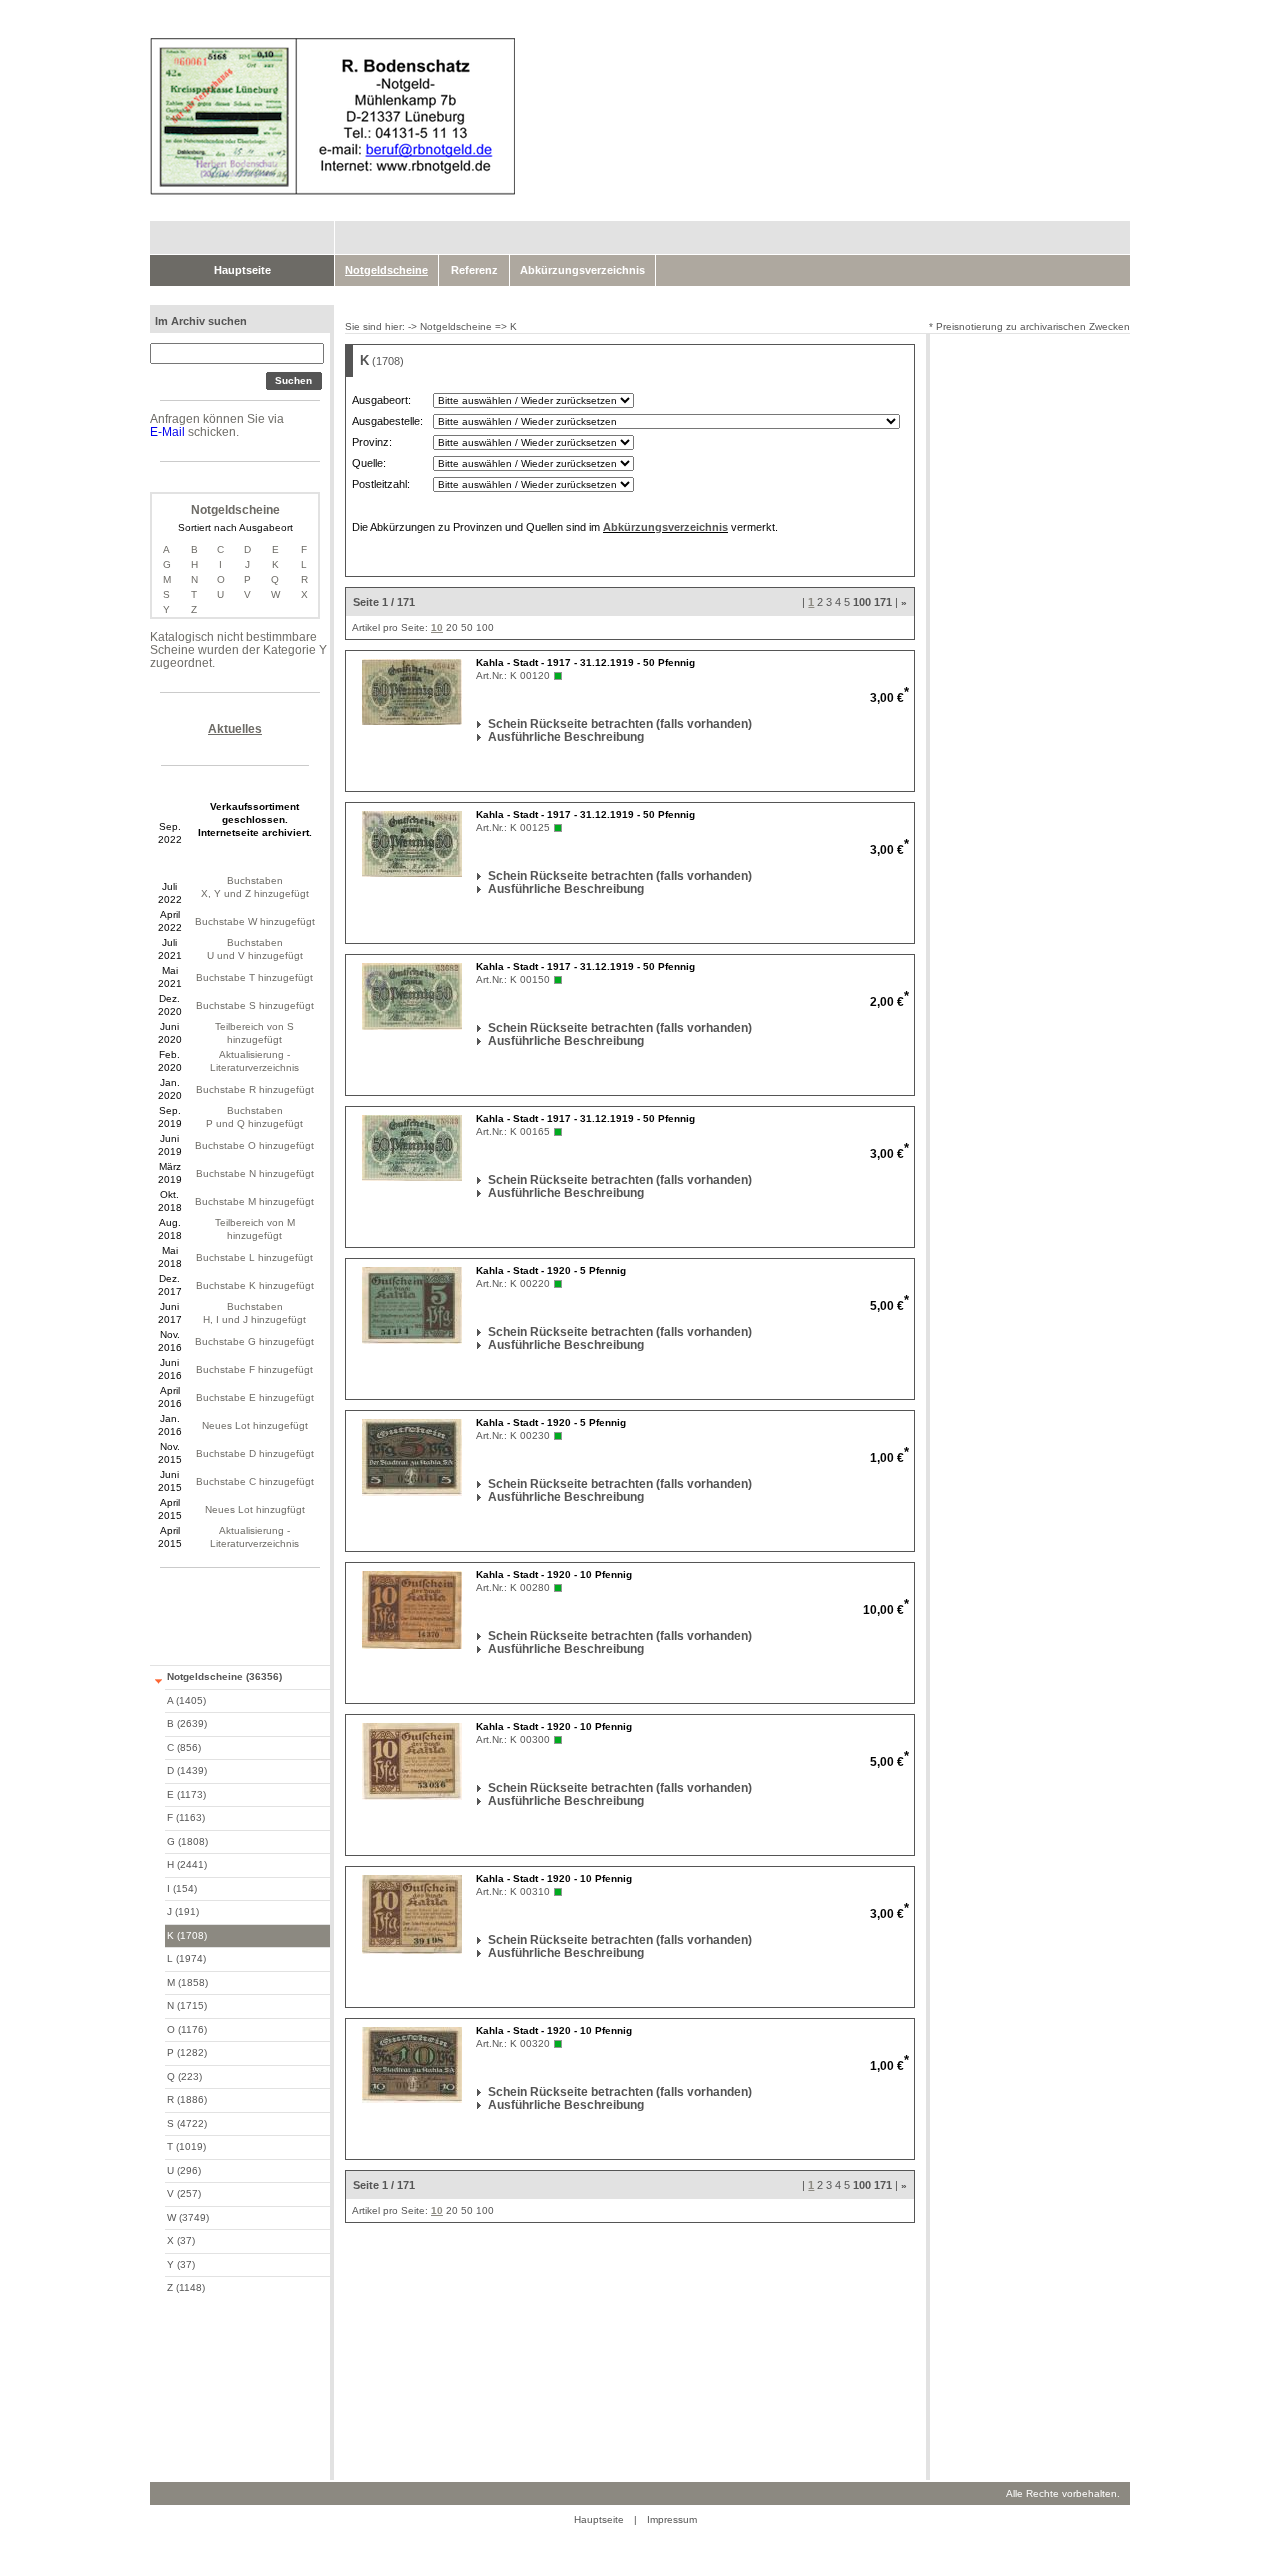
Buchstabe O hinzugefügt (254, 1145)
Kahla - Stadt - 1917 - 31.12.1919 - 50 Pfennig (585, 662)
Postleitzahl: (381, 484)
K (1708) (187, 1935)
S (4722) (187, 2123)
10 (437, 627)
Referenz (474, 270)
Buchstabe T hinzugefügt (254, 977)
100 (485, 627)
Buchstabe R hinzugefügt (255, 1089)
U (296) (184, 2170)
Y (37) (181, 2264)
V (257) (184, 2193)
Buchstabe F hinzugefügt (254, 1369)
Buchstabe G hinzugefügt (254, 1341)
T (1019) (186, 2146)
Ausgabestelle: (387, 421)
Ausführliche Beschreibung (490, 737)
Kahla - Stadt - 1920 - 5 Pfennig (551, 1270)
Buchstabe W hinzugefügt (255, 921)
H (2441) (187, 1864)
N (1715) (187, 2005)
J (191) (183, 1911)
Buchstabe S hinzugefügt (255, 1005)
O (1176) (187, 2029)
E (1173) (186, 1794)
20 (452, 627)
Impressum (672, 2519)
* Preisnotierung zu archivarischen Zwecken (1029, 326)
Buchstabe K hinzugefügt (255, 1285)
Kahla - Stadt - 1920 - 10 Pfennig (554, 1574)
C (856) (184, 1747)
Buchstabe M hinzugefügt (254, 1201)
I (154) (182, 1888)
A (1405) (186, 1700)
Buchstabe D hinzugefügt (255, 1453)
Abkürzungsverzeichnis (582, 270)
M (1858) (187, 1982)
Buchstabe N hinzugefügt (255, 1173)
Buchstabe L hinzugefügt (254, 1257)
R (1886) (187, 2099)
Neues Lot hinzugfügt (255, 1509)
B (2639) (187, 1723)
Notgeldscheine (456, 326)
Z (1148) (186, 2287)
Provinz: (372, 442)
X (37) (181, 2240)
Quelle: (369, 463)
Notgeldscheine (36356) (224, 1676)
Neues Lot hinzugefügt (255, 1425)
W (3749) (188, 2217)
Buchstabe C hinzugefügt (255, 1481)
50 (467, 627)
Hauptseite (242, 270)
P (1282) (187, 2052)
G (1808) (187, 1841)
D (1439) (187, 1770)
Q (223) (184, 2076)
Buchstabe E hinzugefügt (255, 1397)
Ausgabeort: (381, 400)
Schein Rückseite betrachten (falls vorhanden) (490, 724)
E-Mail (167, 432)
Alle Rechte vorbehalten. (1063, 2493)
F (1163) (186, 1817)
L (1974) (186, 1958)
